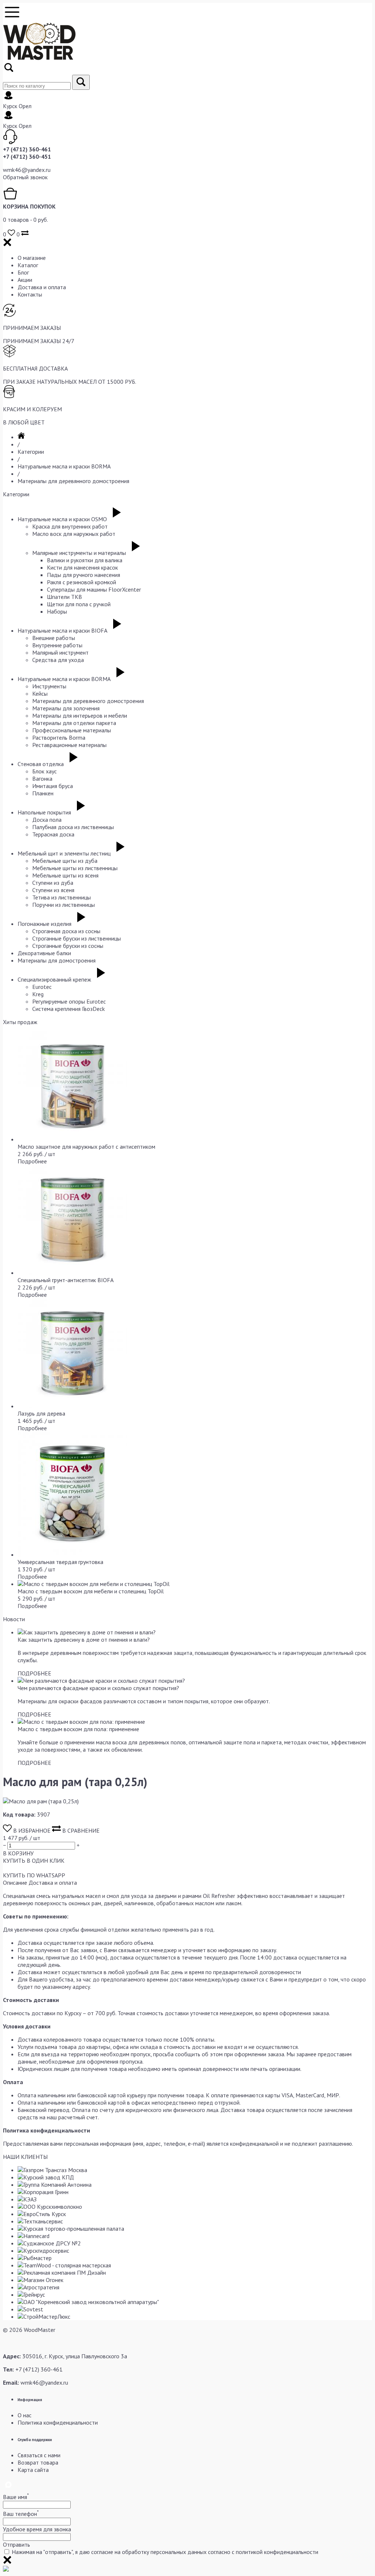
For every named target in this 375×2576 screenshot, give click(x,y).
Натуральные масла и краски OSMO (62, 519)
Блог (23, 272)
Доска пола (47, 820)
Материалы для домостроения (57, 960)
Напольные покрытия (44, 812)
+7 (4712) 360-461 (27, 149)
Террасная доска (53, 834)
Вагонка (42, 779)
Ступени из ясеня (53, 890)
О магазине (32, 258)
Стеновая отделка (41, 764)
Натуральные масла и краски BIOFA (62, 630)
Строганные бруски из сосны (68, 946)
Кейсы (40, 693)
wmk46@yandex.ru (27, 170)
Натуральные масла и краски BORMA (64, 466)
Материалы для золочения (66, 708)
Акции (25, 280)
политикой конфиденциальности (277, 2552)
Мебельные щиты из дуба (65, 861)
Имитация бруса (53, 786)
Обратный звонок (25, 177)
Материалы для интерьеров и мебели (80, 715)
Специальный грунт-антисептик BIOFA (66, 1280)
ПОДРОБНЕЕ (34, 1673)
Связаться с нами (39, 2455)
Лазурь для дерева (41, 1413)
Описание (15, 1883)
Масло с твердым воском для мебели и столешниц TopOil (91, 1591)
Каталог (28, 265)
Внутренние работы (57, 645)
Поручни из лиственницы (64, 905)
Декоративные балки (44, 953)
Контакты (30, 294)
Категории (31, 452)
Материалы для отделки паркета (74, 723)
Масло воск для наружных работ (74, 534)
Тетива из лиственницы (62, 897)
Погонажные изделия (44, 924)
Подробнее (32, 1161)
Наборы (57, 611)
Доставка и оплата (42, 287)
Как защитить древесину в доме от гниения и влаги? (84, 1640)
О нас (25, 2415)
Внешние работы (54, 638)
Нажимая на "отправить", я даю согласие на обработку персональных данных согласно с (165, 2552)
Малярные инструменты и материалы (79, 553)
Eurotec (42, 987)
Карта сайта (33, 2470)
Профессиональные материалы (72, 730)
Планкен (43, 793)
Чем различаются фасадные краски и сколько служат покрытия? (98, 1688)
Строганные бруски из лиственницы (77, 938)
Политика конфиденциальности (58, 2422)
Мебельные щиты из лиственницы (75, 868)
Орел (25, 106)
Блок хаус (44, 771)
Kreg (38, 994)
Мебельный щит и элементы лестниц (64, 853)
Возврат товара (38, 2462)
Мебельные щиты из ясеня (65, 875)
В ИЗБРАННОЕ (32, 1830)
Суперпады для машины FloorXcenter (94, 589)
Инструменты (49, 686)
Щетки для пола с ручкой (79, 604)
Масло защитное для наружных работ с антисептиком (86, 1147)
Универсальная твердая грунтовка (60, 1562)
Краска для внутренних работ (70, 526)
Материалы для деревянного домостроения (73, 481)
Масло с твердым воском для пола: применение (78, 1729)
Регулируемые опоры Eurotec (69, 1001)
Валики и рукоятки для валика (85, 560)
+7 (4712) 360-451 (27, 157)
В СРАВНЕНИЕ (80, 1830)
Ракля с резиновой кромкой (81, 582)
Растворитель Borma (59, 737)
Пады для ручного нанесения (83, 575)
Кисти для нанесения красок (82, 567)
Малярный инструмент (60, 652)
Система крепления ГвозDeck (68, 1009)
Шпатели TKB (64, 597)
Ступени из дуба (53, 883)
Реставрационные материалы (69, 745)
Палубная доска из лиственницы (73, 827)
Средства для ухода (58, 660)
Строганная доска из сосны (66, 931)
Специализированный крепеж (54, 979)
